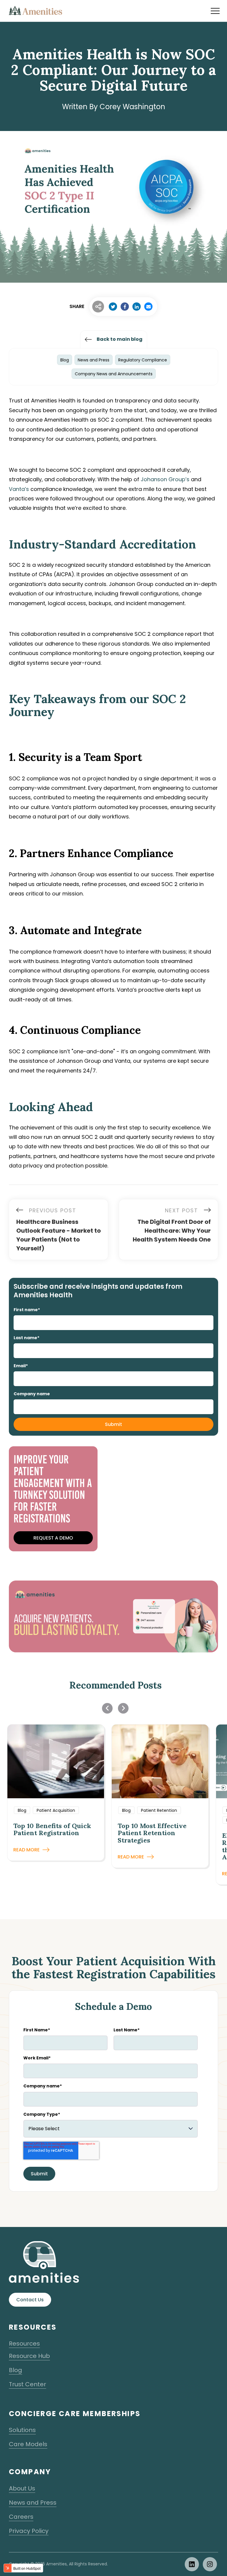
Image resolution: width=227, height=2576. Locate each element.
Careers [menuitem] (21, 2517)
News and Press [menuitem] (33, 2503)
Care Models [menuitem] (28, 2444)
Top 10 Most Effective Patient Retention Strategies (152, 1833)
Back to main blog (120, 339)
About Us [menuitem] (22, 2488)
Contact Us (30, 2300)
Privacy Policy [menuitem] (29, 2531)
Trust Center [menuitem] (27, 2384)
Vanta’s (19, 489)
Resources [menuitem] (24, 2344)
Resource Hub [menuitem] (29, 2356)
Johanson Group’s (165, 479)
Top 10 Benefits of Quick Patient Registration (52, 1829)
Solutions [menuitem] (22, 2430)
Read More (26, 1850)
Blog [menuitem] (16, 2370)
